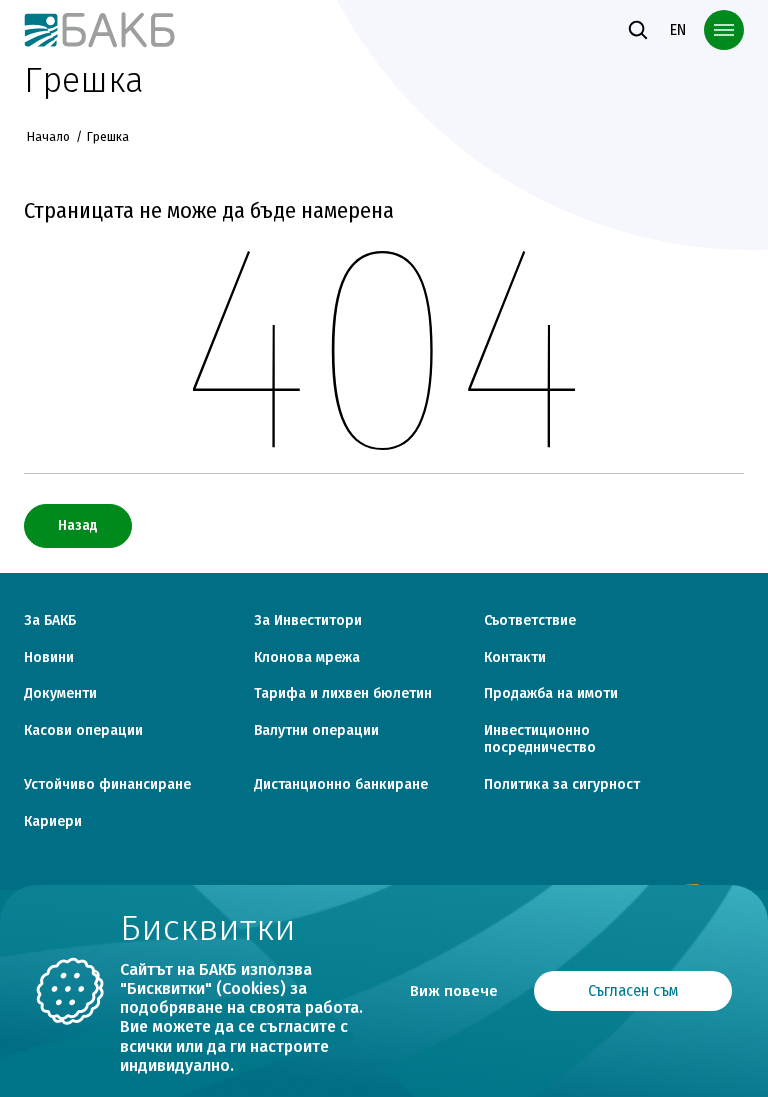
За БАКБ (50, 621)
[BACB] (100, 29)
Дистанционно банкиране (341, 785)
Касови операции (83, 731)
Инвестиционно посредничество (540, 739)
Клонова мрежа (307, 658)
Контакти (515, 658)
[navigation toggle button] (724, 30)
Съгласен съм (633, 990)
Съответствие (530, 621)
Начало (48, 137)
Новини (49, 658)
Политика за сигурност (562, 785)
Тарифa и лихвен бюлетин (343, 694)
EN (678, 29)
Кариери (53, 822)
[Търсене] (638, 30)
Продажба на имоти (551, 694)
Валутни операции (316, 731)
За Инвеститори (308, 621)
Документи (60, 694)
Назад (78, 525)
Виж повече (454, 991)
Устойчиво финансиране (107, 785)
